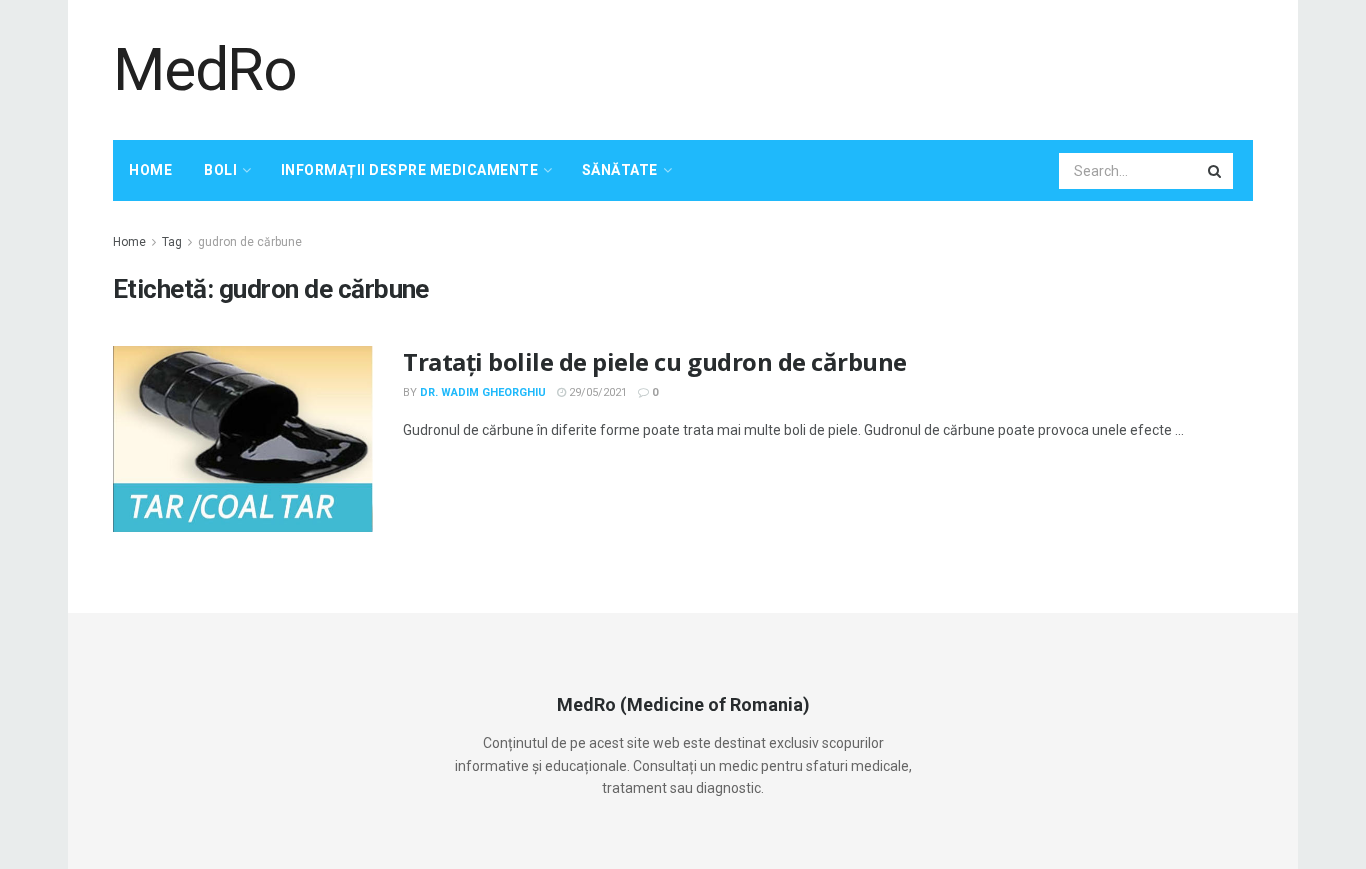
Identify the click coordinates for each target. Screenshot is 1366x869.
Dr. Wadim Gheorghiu (483, 392)
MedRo (205, 70)
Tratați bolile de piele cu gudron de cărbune (655, 361)
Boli (220, 170)
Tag (172, 242)
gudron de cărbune (250, 242)
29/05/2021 (596, 392)
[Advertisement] (889, 67)
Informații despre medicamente (410, 170)
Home (150, 170)
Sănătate (620, 170)
